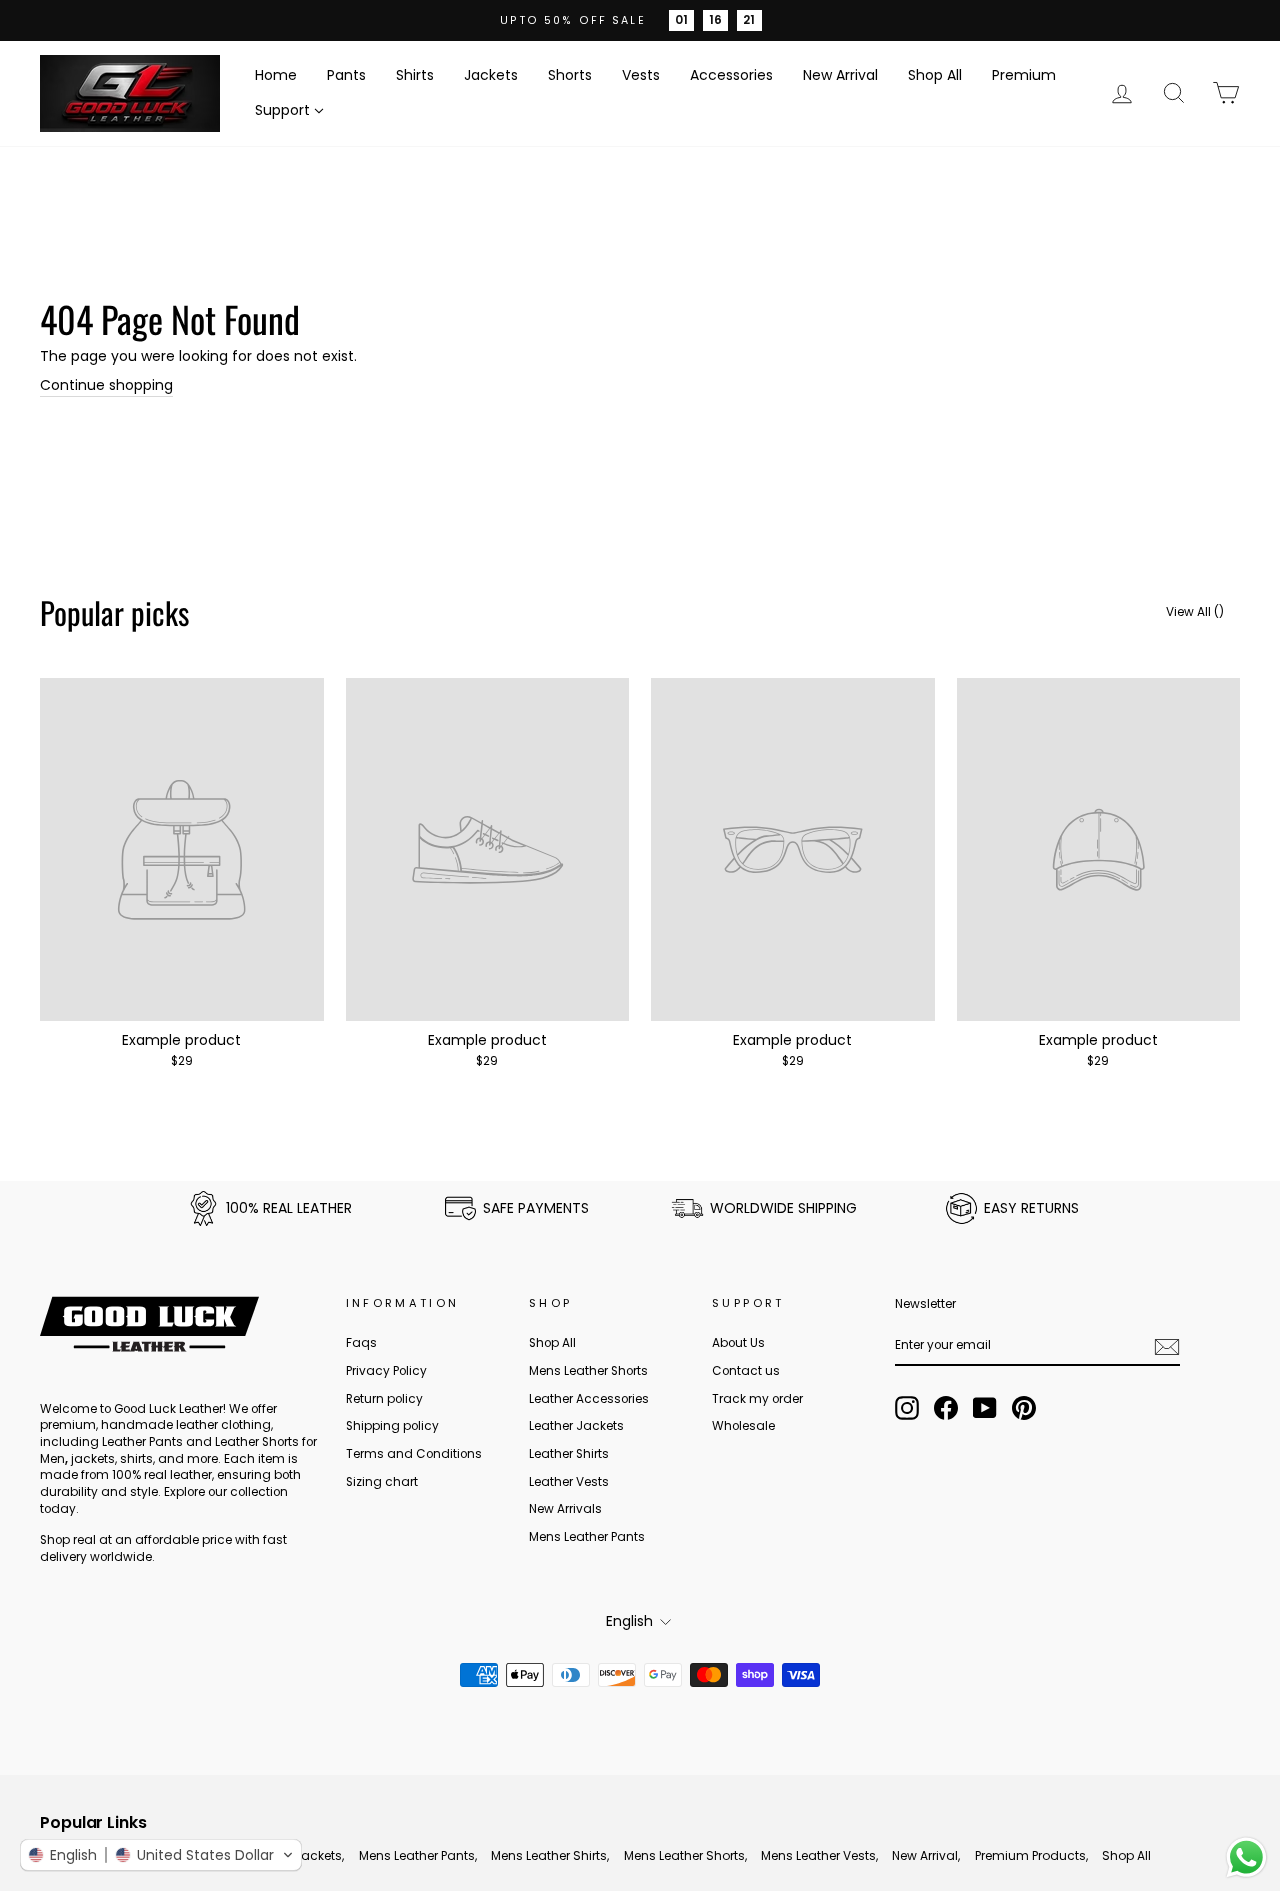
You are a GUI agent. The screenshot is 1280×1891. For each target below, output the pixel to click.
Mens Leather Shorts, (685, 1855)
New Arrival (840, 75)
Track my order (757, 1399)
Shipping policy (392, 1426)
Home (276, 75)
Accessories (731, 75)
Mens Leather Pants (587, 1537)
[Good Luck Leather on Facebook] (946, 1408)
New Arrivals (565, 1509)
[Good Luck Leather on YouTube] (985, 1408)
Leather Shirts (569, 1454)
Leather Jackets (576, 1426)
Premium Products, (1031, 1855)
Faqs (361, 1343)
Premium (1024, 75)
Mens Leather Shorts (588, 1371)
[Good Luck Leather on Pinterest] (1024, 1408)
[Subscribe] (1167, 1347)
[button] (161, 1855)
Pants (346, 75)
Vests (641, 75)
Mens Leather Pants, (418, 1855)
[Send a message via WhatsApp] (1246, 1857)
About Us (738, 1343)
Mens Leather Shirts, (550, 1855)
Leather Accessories (589, 1399)
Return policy (384, 1399)
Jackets (491, 75)
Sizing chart (382, 1482)
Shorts (570, 75)
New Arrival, (926, 1855)
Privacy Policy (386, 1371)
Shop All (935, 75)
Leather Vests (569, 1482)
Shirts (415, 75)
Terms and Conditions (414, 1454)
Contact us (746, 1371)
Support (282, 110)
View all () (1195, 612)
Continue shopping (106, 385)
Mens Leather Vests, (819, 1855)
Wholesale (743, 1426)
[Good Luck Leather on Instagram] (907, 1408)
